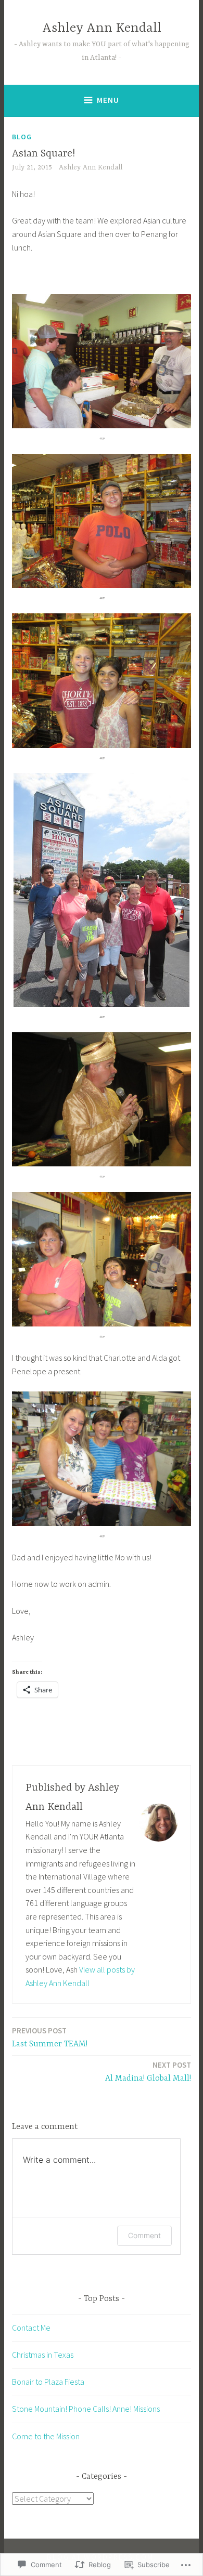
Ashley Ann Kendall (102, 28)
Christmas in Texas (43, 2355)
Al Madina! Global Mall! (148, 2072)
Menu (108, 100)
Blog (22, 137)
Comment (144, 2235)
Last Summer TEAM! (50, 2037)
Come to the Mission (46, 2436)
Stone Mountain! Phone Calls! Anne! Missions (86, 2409)
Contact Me (31, 2328)
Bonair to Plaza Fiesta (48, 2382)
